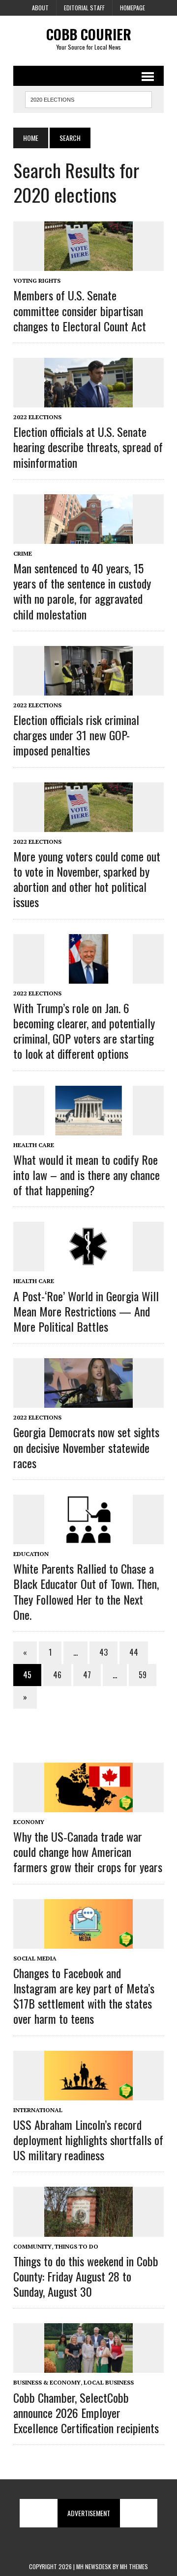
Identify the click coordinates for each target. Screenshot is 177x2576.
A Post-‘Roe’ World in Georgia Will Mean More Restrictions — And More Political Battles (86, 1311)
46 (57, 1675)
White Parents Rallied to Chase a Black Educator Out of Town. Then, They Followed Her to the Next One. (86, 1591)
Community (32, 2246)
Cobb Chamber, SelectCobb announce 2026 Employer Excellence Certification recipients (86, 2413)
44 (134, 1652)
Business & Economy (47, 2382)
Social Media (35, 1958)
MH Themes (134, 2566)
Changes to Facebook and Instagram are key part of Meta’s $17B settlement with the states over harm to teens (84, 1996)
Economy (29, 1822)
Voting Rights (37, 281)
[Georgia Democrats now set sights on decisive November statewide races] (88, 1401)
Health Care (34, 1145)
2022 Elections (37, 417)
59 (143, 1675)
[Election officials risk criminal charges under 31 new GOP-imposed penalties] (88, 689)
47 (87, 1675)
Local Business (109, 2382)
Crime (23, 553)
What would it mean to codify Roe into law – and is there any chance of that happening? (87, 1175)
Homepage (133, 8)
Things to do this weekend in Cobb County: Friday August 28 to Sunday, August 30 (86, 2276)
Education (31, 1554)
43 (103, 1652)
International (38, 2110)
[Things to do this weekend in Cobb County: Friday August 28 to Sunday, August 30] (88, 2230)
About (40, 8)
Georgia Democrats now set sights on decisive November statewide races (86, 1447)
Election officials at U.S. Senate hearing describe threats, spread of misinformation (88, 447)
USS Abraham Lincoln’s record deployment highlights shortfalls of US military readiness (88, 2140)
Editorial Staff (84, 8)
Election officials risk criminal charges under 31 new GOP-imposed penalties (76, 735)
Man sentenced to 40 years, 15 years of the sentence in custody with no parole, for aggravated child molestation (82, 591)
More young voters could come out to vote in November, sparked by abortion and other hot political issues (87, 879)
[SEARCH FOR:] (88, 98)
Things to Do (76, 2246)
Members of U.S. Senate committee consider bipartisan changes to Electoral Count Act (80, 310)
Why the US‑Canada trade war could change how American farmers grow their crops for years (88, 1851)
